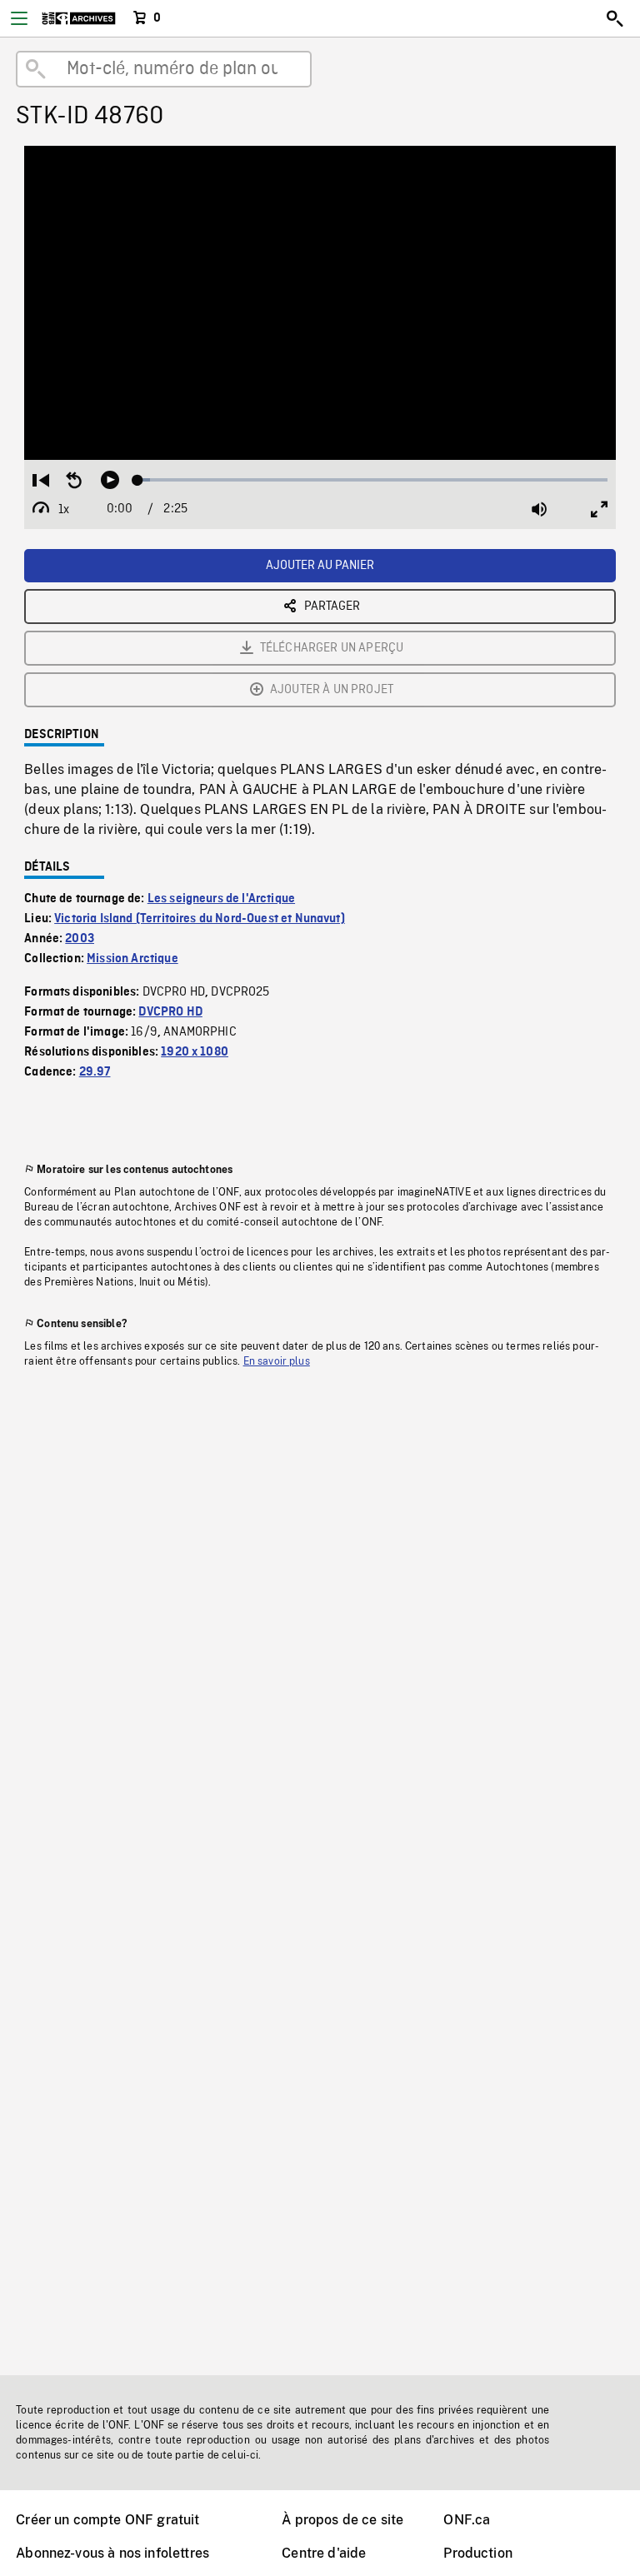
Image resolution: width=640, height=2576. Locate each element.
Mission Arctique (132, 959)
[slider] (372, 480)
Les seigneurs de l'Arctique (221, 899)
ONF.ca (467, 2520)
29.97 (95, 1072)
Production (478, 2553)
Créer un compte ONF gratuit (107, 2520)
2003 (80, 939)
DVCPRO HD (170, 1012)
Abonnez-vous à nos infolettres (112, 2553)
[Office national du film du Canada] (79, 18)
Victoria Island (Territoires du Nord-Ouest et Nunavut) (200, 919)
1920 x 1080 (195, 1052)
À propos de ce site (342, 2520)
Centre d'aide (324, 2553)
